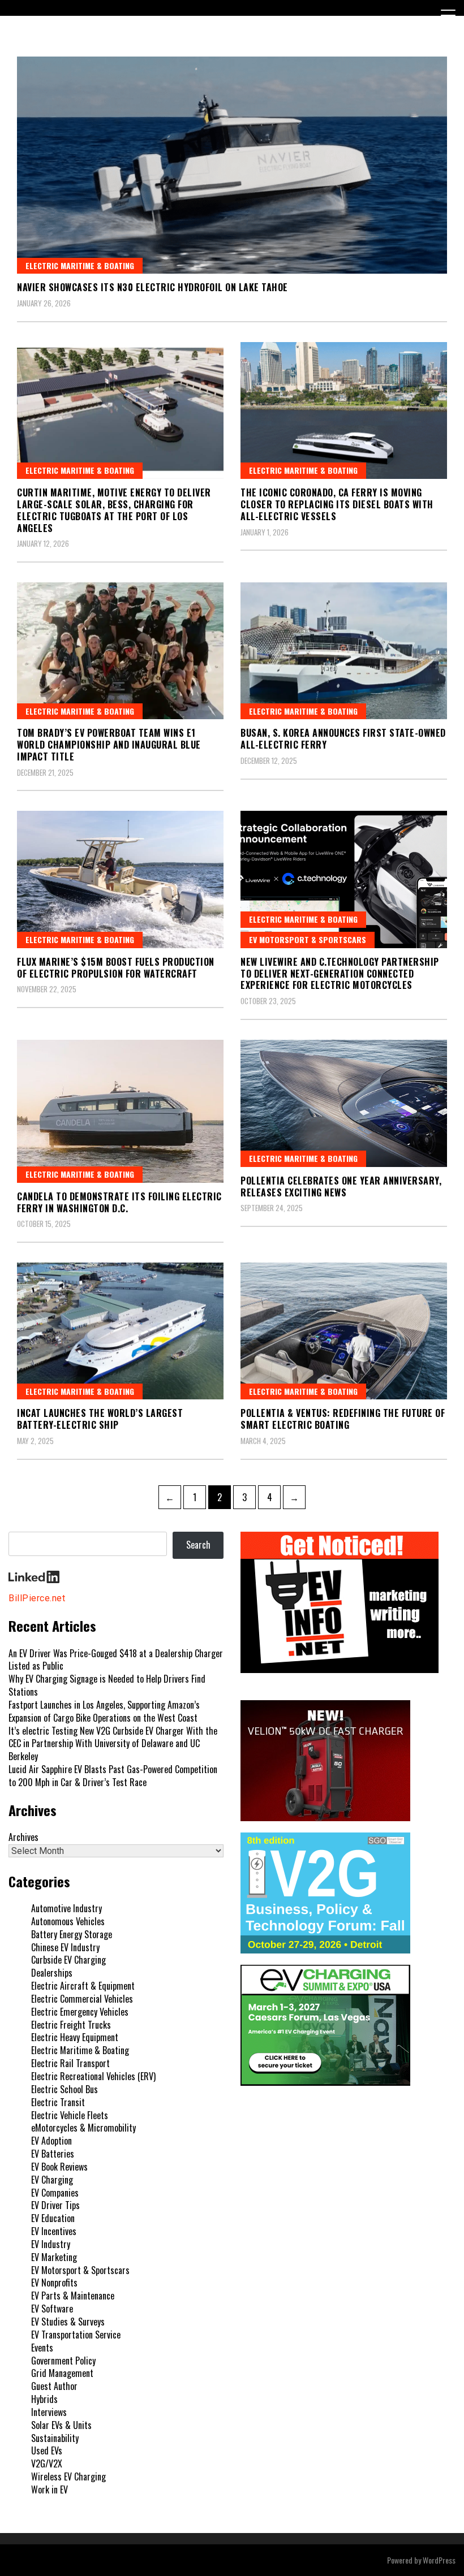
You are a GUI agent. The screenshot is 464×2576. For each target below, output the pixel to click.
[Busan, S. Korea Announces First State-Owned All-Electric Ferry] (344, 651)
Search (198, 1545)
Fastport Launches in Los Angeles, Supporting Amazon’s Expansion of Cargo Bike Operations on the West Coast (104, 1711)
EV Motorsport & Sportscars (308, 939)
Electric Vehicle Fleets (70, 2115)
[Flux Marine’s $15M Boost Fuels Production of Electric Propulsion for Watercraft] (120, 879)
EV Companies (55, 2193)
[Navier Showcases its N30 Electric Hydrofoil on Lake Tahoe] (232, 165)
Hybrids (44, 2399)
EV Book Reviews (59, 2167)
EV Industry (51, 2244)
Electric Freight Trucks (71, 2025)
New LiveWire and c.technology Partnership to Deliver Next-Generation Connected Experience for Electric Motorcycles (340, 974)
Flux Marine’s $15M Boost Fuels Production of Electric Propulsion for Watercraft (116, 968)
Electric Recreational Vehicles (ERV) (93, 2076)
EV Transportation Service (76, 2335)
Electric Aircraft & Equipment (83, 1986)
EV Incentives (54, 2231)
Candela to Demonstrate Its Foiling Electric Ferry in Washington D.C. (119, 1202)
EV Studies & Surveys (68, 2322)
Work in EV (50, 2489)
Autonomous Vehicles (68, 1921)
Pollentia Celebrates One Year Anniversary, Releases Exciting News (341, 1187)
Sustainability (55, 2438)
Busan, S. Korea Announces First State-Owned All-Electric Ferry (343, 739)
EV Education (53, 2218)
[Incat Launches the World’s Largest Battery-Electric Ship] (120, 1331)
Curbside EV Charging (68, 1960)
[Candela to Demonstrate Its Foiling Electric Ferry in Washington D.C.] (120, 1111)
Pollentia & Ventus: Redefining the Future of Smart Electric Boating (343, 1419)
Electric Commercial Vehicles (82, 1999)
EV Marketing (54, 2257)
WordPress (439, 2560)
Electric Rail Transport (70, 2063)
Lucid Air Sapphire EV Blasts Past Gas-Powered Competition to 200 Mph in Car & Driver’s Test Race (113, 1776)
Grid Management (62, 2373)
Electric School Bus (65, 2089)
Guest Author (54, 2386)
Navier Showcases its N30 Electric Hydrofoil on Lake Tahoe (152, 287)
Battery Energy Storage (72, 1934)
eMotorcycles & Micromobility (83, 2128)
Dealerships (52, 1973)
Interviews (49, 2412)
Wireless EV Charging (68, 2476)
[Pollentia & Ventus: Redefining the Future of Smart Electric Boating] (344, 1331)
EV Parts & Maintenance (73, 2296)
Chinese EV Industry (65, 1947)
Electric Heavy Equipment (75, 2037)
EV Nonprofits (54, 2283)
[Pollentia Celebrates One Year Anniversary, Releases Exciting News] (344, 1103)
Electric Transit (58, 2102)
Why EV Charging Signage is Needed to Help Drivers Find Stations (107, 1685)
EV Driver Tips (55, 2205)
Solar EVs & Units (61, 2425)
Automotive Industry (66, 1908)
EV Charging (52, 2180)
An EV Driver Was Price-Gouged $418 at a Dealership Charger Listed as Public (116, 1660)
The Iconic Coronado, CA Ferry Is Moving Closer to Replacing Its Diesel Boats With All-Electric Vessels (337, 504)
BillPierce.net (37, 1598)
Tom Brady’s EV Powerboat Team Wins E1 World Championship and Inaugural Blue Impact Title (109, 745)
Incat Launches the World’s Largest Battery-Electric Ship (100, 1419)
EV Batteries (53, 2154)
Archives (23, 1837)
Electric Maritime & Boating (80, 265)
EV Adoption (51, 2141)
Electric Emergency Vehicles (80, 2012)
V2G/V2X (47, 2463)
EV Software (52, 2309)
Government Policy (63, 2361)
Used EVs (47, 2450)
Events (42, 2348)
